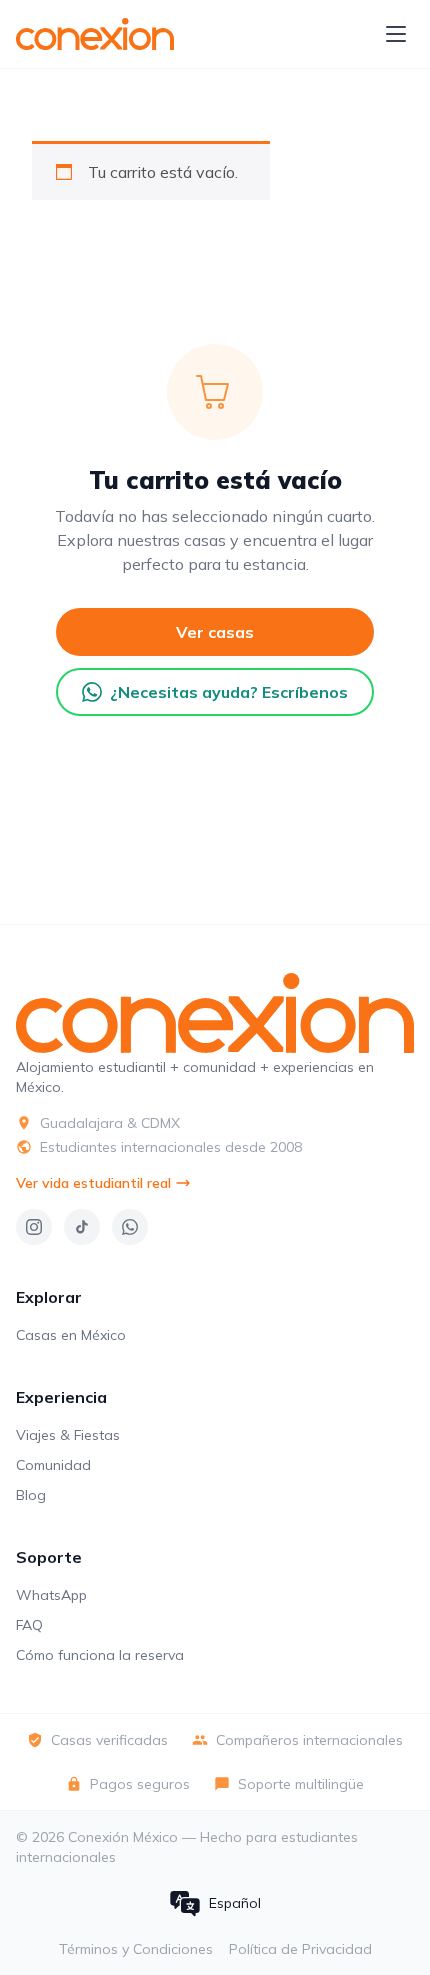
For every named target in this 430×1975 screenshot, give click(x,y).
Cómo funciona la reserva (100, 1655)
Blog (31, 1495)
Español (235, 1903)
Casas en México (71, 1335)
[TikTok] (82, 1227)
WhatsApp (51, 1595)
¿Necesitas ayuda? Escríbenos (229, 692)
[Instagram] (34, 1227)
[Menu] (396, 34)
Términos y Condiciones (136, 1949)
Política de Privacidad (300, 1949)
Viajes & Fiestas (68, 1435)
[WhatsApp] (130, 1227)
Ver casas (215, 632)
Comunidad (53, 1465)
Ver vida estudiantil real (93, 1183)
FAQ (29, 1625)
